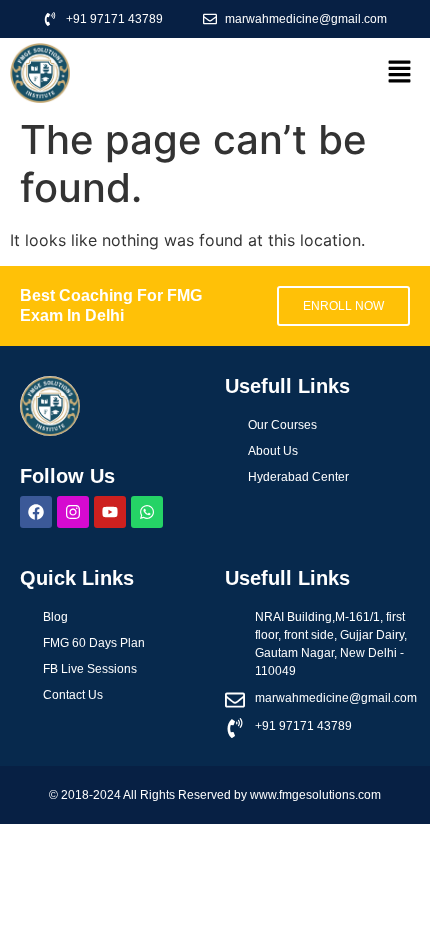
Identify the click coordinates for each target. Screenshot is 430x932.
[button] (400, 72)
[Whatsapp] (147, 512)
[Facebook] (36, 512)
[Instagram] (73, 512)
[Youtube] (110, 512)
